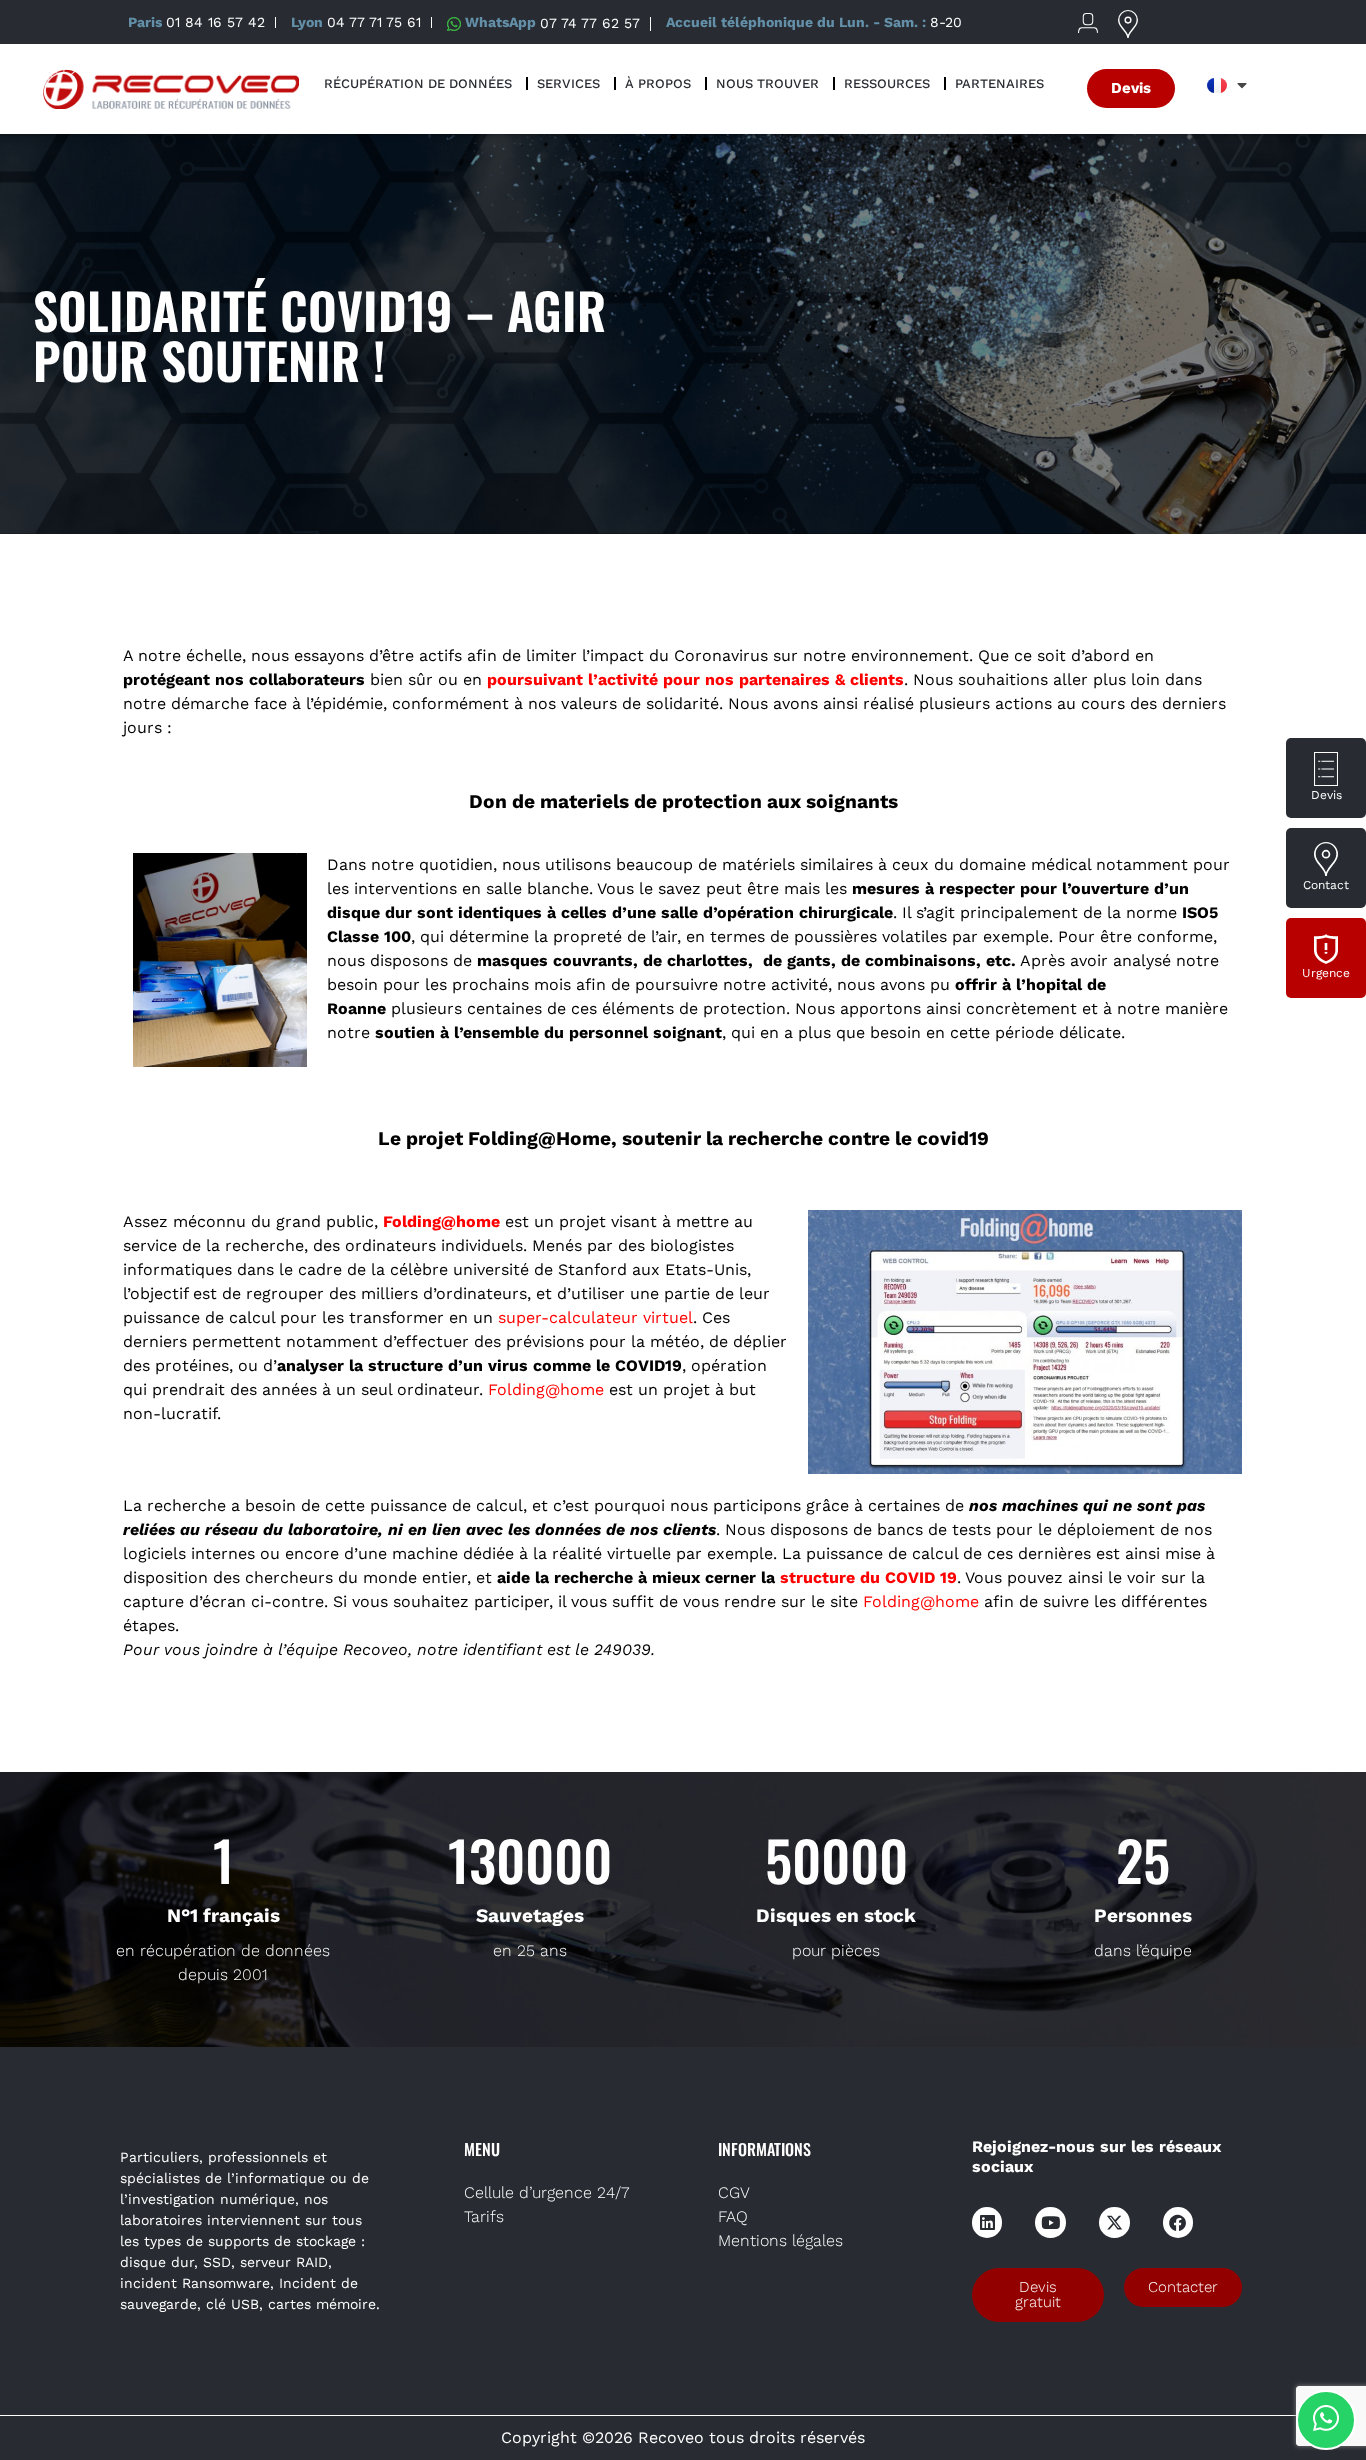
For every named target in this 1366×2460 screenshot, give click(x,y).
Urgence (1326, 973)
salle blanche (537, 888)
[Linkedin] (987, 2222)
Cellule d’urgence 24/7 (546, 2192)
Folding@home (921, 1601)
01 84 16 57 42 (215, 22)
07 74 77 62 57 (590, 22)
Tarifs (484, 2216)
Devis (1326, 795)
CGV (734, 2192)
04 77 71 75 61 (374, 22)
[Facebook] (1178, 2222)
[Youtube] (1050, 2222)
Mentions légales (780, 2240)
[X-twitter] (1114, 2222)
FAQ (733, 2216)
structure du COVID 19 (868, 1577)
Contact (1326, 885)
